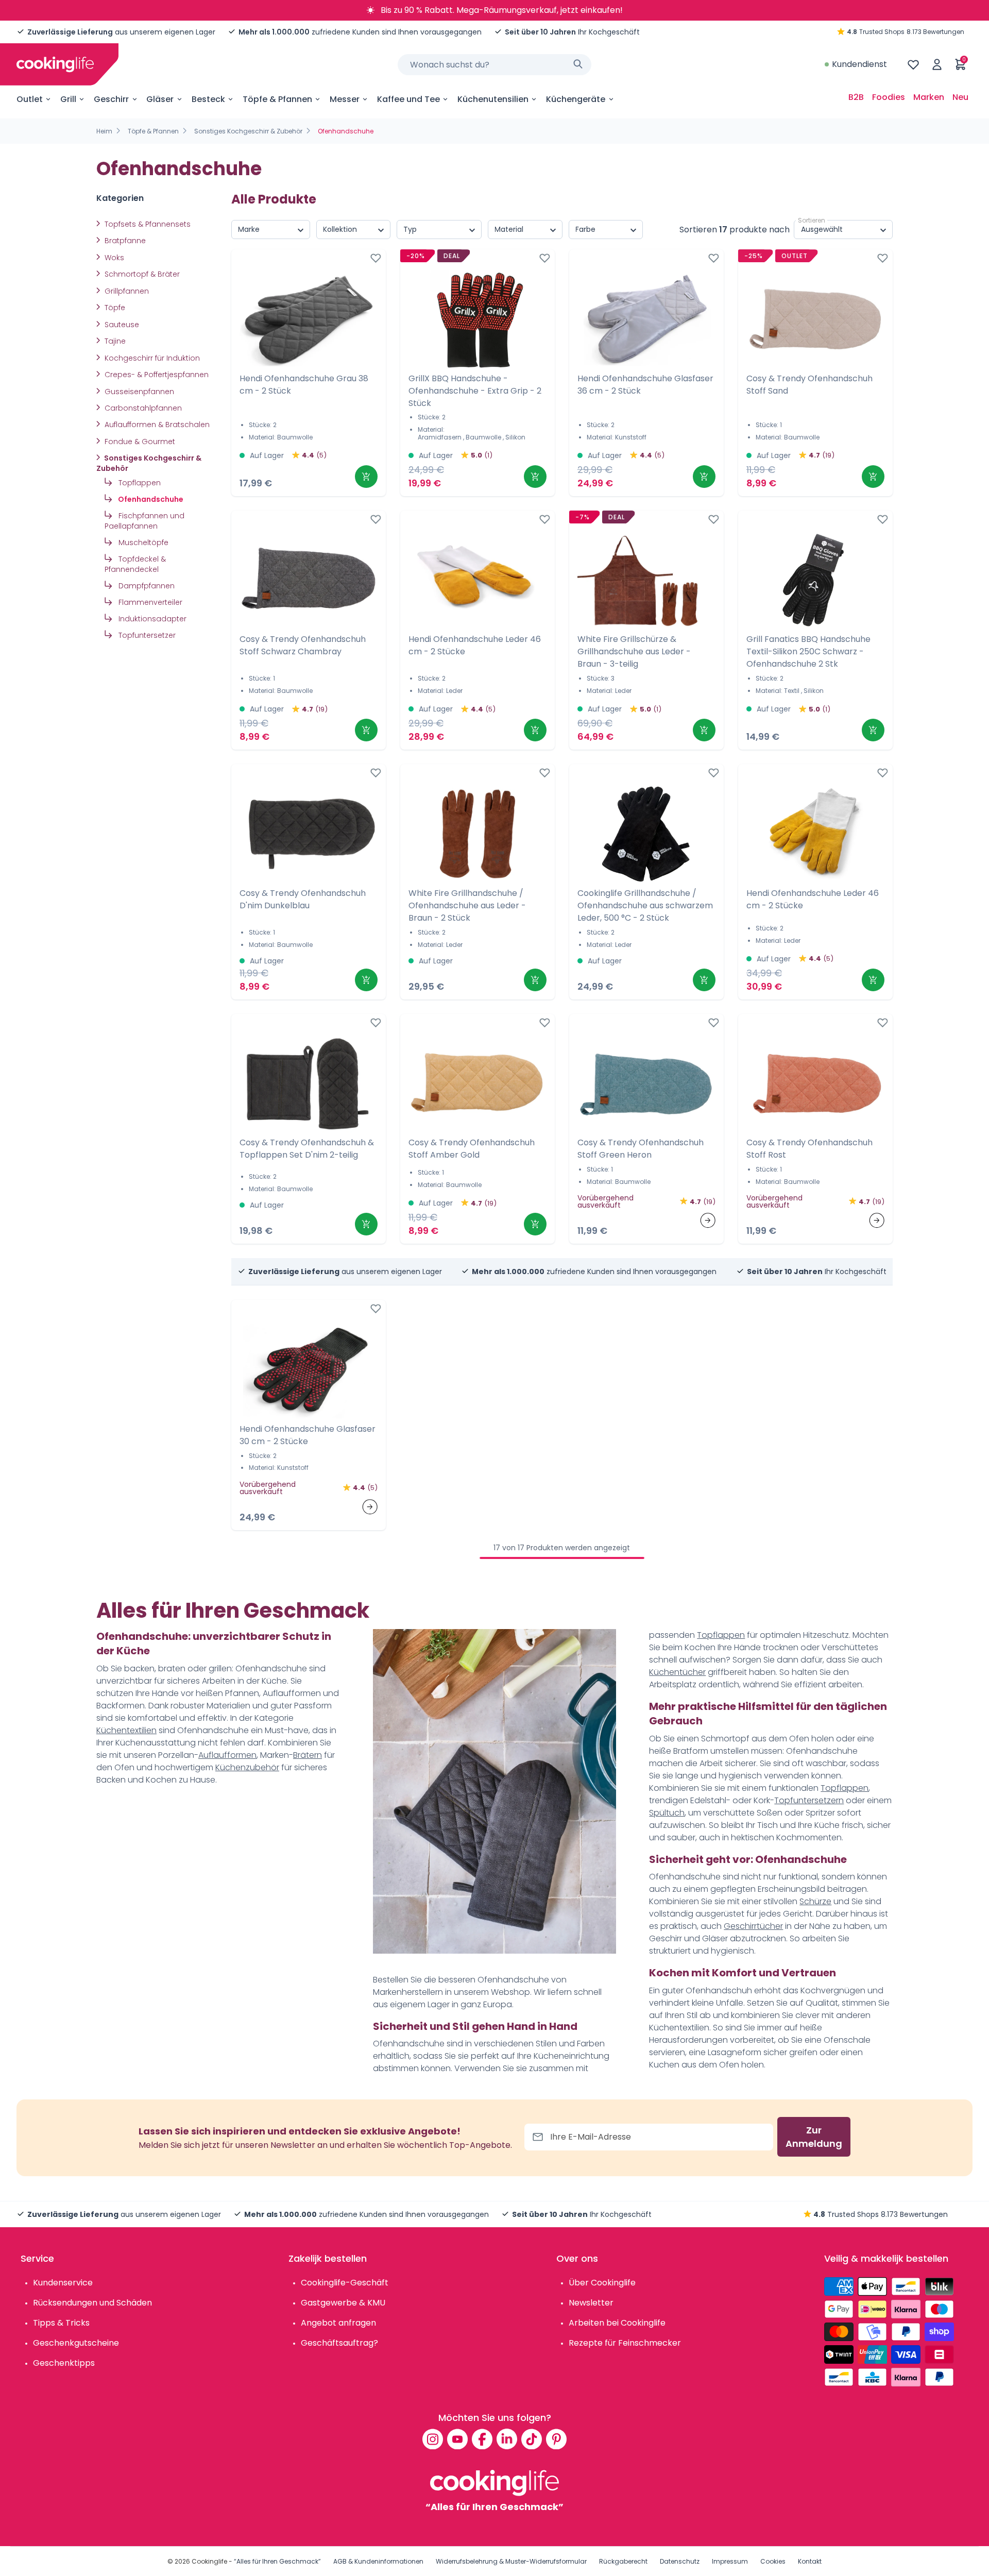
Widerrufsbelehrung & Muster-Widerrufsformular (511, 2561)
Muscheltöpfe (142, 543)
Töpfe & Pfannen (277, 99)
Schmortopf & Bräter (141, 274)
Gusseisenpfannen (138, 392)
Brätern (308, 1755)
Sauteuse (121, 325)
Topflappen (139, 483)
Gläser (160, 99)
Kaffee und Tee (408, 99)
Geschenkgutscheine (76, 2343)
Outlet (30, 99)
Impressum (730, 2561)
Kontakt (810, 2561)
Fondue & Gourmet (139, 442)
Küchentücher (677, 1672)
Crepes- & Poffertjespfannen (156, 375)
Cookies (773, 2561)
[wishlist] (913, 64)
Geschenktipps (64, 2363)
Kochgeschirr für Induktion (151, 358)
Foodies (889, 97)
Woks (113, 258)
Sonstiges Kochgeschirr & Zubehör (248, 131)
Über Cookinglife (602, 2283)
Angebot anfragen (338, 2323)
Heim (104, 131)
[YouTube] (457, 2439)
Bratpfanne (124, 241)
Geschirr (111, 99)
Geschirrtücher (753, 1926)
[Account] (937, 64)
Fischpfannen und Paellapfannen (144, 521)
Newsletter (591, 2303)
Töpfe (114, 308)
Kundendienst (859, 64)
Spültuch (667, 1813)
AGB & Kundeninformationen (378, 2561)
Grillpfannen (126, 291)
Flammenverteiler (149, 602)
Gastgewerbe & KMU (343, 2303)
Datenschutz (680, 2561)
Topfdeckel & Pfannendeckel (135, 564)
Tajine (114, 341)
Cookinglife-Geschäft (345, 2283)
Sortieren (812, 220)
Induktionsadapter (151, 619)
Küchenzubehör (247, 1767)
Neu (960, 97)
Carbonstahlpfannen (142, 408)
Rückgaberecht (623, 2561)
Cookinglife (209, 2561)
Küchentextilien (126, 1730)
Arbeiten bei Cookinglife (617, 2323)
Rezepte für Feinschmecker (625, 2343)
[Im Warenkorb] (366, 477)
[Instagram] (433, 2439)
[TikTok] (532, 2439)
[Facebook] (482, 2439)
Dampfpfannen (146, 586)
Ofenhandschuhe (150, 499)
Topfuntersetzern (809, 1800)
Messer (345, 99)
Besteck (208, 99)
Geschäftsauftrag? (339, 2343)
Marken (929, 97)
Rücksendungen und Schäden (92, 2303)
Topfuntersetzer (146, 635)
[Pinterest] (556, 2439)
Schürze (815, 1901)
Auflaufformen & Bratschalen (156, 425)
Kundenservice (63, 2283)
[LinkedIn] (507, 2439)
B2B (856, 97)
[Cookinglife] (55, 64)
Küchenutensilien (493, 99)
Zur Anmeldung (814, 2137)
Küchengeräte (576, 99)
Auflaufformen (227, 1755)
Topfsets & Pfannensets (147, 224)
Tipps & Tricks (61, 2323)
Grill (68, 99)
